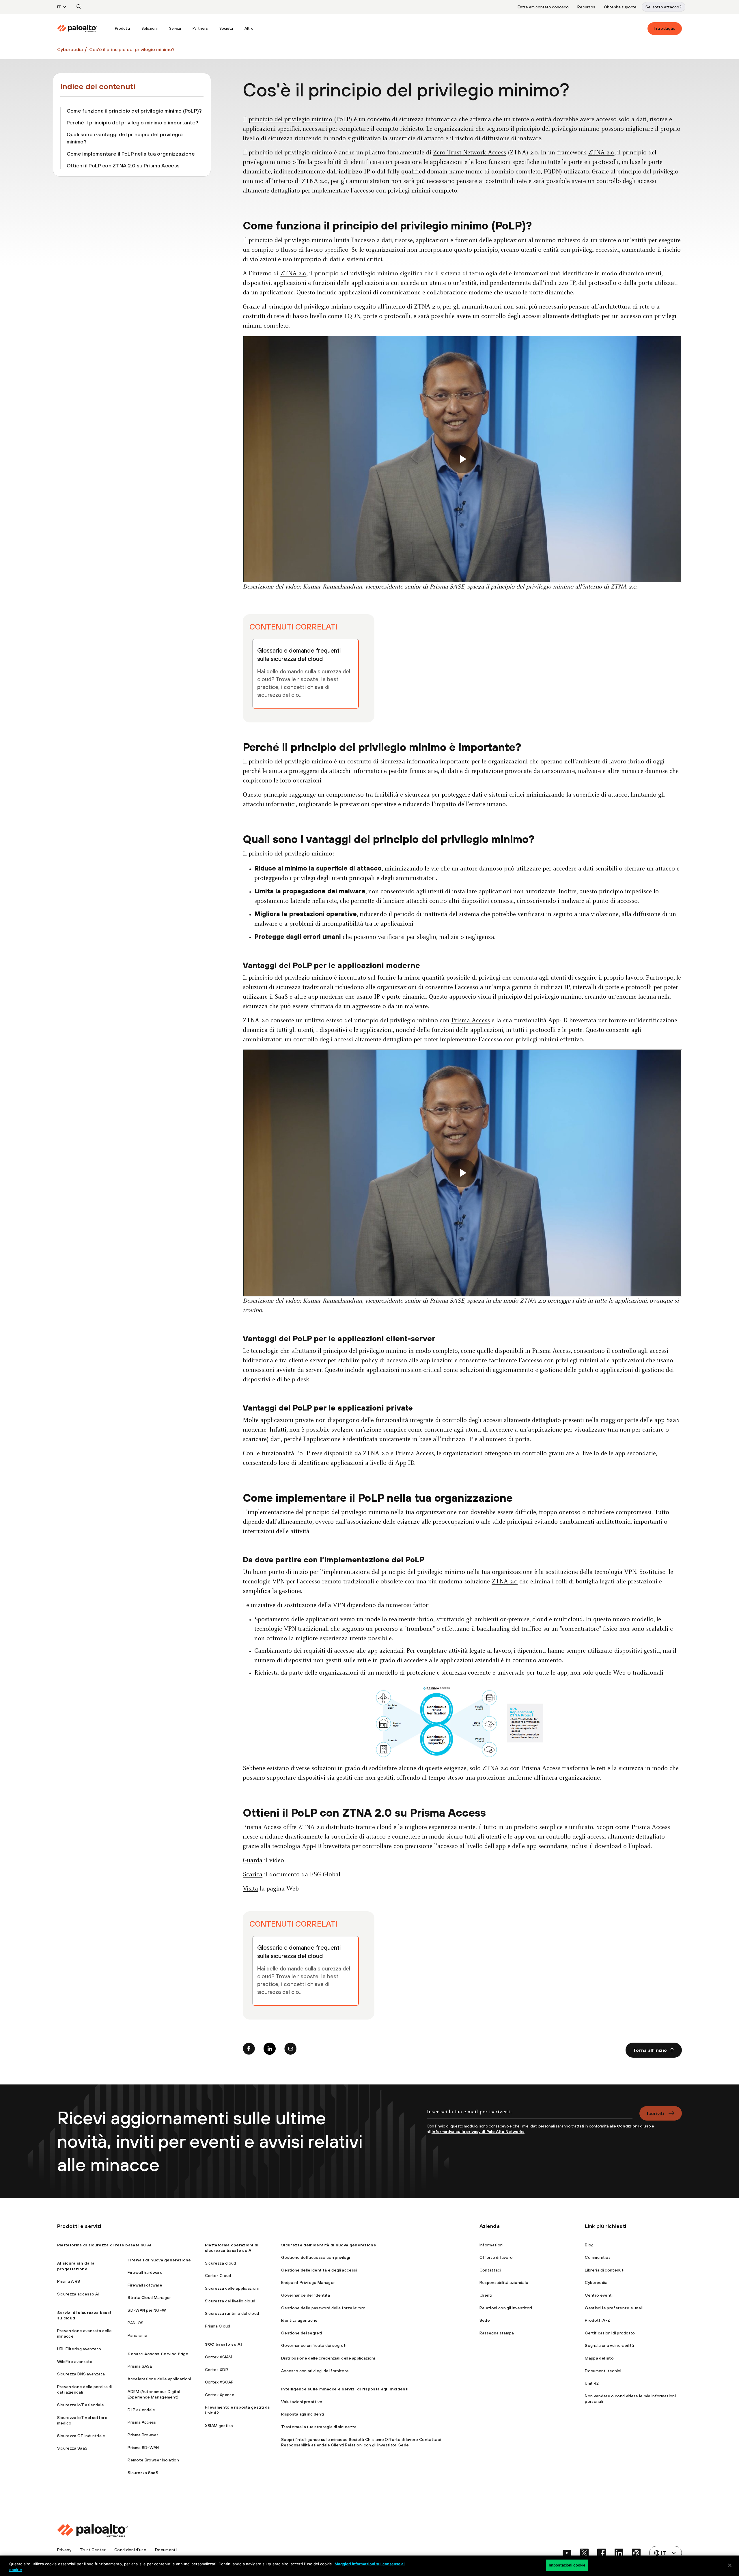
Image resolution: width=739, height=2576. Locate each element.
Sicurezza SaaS (72, 2448)
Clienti (486, 2295)
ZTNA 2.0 (601, 153)
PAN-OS (136, 2323)
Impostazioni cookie (567, 2565)
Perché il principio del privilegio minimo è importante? (133, 123)
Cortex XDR (217, 2370)
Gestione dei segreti (302, 2333)
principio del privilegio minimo (290, 120)
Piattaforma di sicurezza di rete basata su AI (104, 2245)
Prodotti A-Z (597, 2320)
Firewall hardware (145, 2272)
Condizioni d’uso (634, 2126)
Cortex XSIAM (219, 2357)
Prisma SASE (140, 2366)
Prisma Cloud (218, 2326)
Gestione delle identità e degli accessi (319, 2270)
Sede (485, 2320)
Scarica (253, 1875)
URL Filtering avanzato (79, 2349)
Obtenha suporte (620, 7)
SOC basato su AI (223, 2344)
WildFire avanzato (75, 2362)
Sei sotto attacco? (664, 7)
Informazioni (492, 2245)
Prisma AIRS (69, 2281)
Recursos (586, 7)
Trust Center (93, 2550)
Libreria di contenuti (605, 2270)
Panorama (137, 2335)
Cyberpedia (70, 49)
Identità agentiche (299, 2320)
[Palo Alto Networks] (77, 29)
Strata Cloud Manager (149, 2297)
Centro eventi (599, 2295)
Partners (200, 28)
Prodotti (122, 28)
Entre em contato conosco (543, 7)
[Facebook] (249, 2050)
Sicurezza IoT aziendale (81, 2405)
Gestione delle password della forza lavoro (323, 2308)
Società (226, 28)
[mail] (290, 2050)
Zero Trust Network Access (470, 153)
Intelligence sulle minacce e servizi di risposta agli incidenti (345, 2389)
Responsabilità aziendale (504, 2282)
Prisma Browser (143, 2435)
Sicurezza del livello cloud (230, 2301)
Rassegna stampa (497, 2333)
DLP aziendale (141, 2410)
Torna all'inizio (650, 2050)
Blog (589, 2245)
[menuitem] (83, 29)
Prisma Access (471, 1021)
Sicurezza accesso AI (78, 2294)
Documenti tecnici (603, 2371)
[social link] (567, 2553)
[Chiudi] (730, 2565)
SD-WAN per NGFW (147, 2310)
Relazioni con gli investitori (506, 2308)
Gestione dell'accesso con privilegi (316, 2257)
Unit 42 (592, 2383)
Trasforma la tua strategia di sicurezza (319, 2427)
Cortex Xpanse (220, 2395)
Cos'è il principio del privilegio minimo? (132, 49)
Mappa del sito (599, 2358)
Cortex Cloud (218, 2276)
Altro (249, 28)
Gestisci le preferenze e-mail (614, 2308)
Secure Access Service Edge (158, 2354)
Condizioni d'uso (130, 2550)
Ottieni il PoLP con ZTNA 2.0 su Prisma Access (123, 166)
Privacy (64, 2550)
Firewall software (145, 2285)
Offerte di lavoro (496, 2257)
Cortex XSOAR (219, 2382)
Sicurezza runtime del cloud (232, 2313)
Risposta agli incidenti (303, 2414)
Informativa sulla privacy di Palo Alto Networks (478, 2132)
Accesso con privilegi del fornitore (315, 2371)
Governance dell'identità (306, 2295)
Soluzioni (150, 28)
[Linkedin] (270, 2050)
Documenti (166, 2550)
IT (59, 7)
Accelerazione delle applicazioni (159, 2379)
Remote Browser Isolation (153, 2460)
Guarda (253, 1861)
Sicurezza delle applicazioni (232, 2288)
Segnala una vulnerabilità (609, 2345)
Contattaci (490, 2270)
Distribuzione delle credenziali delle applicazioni (328, 2358)
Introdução (665, 28)
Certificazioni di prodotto (610, 2333)
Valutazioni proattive (302, 2402)
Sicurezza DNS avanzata (81, 2374)
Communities (598, 2257)
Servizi (175, 28)
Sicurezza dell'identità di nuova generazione (329, 2245)
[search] (79, 7)
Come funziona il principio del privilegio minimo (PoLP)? (134, 111)
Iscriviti (656, 2113)
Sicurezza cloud (221, 2263)
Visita (250, 1889)
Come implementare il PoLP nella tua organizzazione (131, 154)
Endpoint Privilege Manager (308, 2282)
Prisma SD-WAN (143, 2448)
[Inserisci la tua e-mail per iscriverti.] (530, 2115)
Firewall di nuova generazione (159, 2260)
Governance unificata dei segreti (314, 2345)
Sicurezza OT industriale (81, 2436)
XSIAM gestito (219, 2426)
